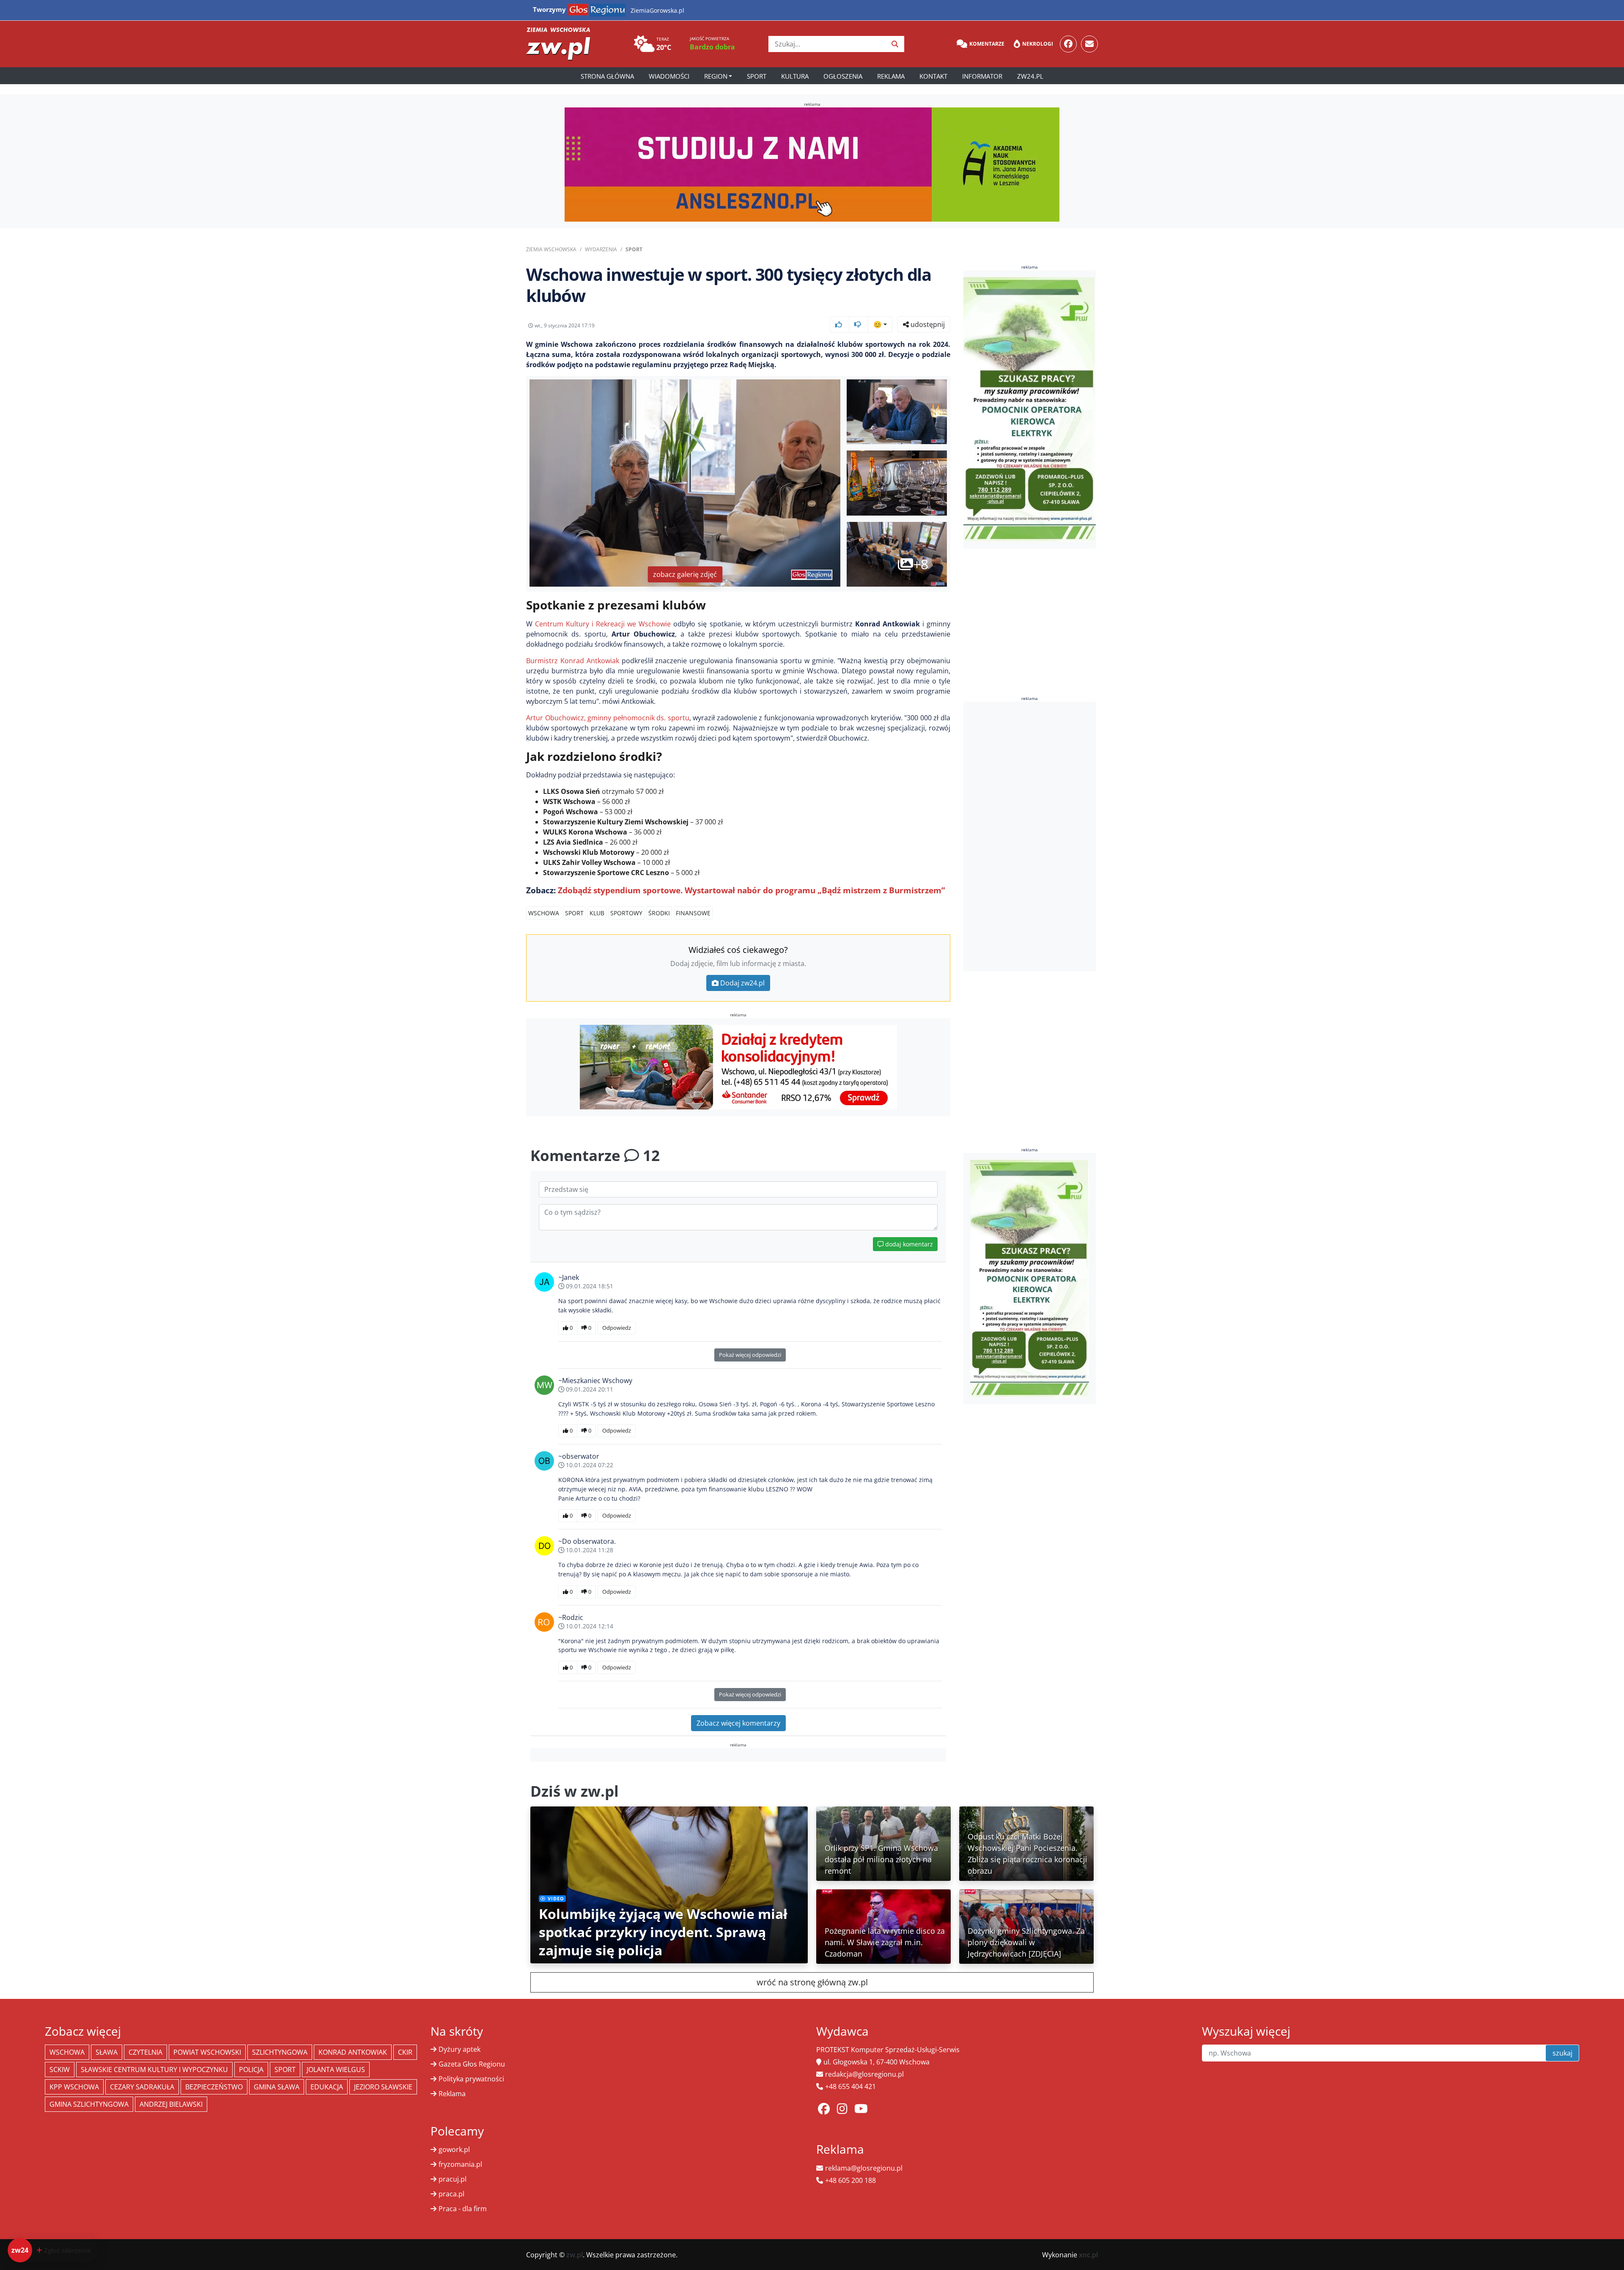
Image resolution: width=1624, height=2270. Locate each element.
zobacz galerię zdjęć (685, 574)
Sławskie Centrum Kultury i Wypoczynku (154, 2070)
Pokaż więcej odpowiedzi (750, 1355)
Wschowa (544, 913)
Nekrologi (1038, 44)
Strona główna (607, 76)
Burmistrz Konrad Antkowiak (573, 661)
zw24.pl (1030, 76)
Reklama (891, 76)
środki (659, 913)
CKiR (405, 2052)
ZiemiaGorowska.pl (657, 10)
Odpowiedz (617, 1328)
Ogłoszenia (843, 76)
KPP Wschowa (74, 2087)
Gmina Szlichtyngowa (89, 2104)
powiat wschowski (207, 2052)
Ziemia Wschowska (551, 249)
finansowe (693, 913)
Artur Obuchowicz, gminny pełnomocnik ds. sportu (608, 718)
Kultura (795, 76)
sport (574, 913)
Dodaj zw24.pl (742, 983)
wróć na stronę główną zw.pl (812, 1982)
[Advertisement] (1030, 837)
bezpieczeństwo (214, 2087)
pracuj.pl (453, 2179)
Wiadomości (669, 76)
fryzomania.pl (460, 2164)
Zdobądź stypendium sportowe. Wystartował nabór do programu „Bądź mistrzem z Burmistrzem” (751, 890)
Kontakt (933, 76)
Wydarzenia (601, 249)
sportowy (626, 913)
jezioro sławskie (383, 2087)
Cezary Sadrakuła (142, 2087)
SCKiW (60, 2070)
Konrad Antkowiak (353, 2052)
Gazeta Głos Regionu (472, 2064)
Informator (982, 76)
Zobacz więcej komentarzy (738, 1723)
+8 (921, 564)
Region (716, 76)
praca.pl (451, 2194)
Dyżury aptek (459, 2049)
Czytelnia (145, 2052)
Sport (757, 76)
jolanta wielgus (336, 2070)
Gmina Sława (277, 2087)
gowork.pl (454, 2149)
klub (597, 913)
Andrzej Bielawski (171, 2104)
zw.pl (575, 2255)
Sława (107, 2052)
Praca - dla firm (463, 2209)
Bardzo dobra (712, 47)
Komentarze (987, 44)
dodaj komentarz (908, 1244)
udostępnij (927, 324)
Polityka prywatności (471, 2079)
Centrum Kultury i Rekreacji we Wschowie (603, 624)
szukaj (1562, 2053)
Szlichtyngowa (280, 2052)
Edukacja (327, 2087)
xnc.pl (1088, 2255)
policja (251, 2070)
